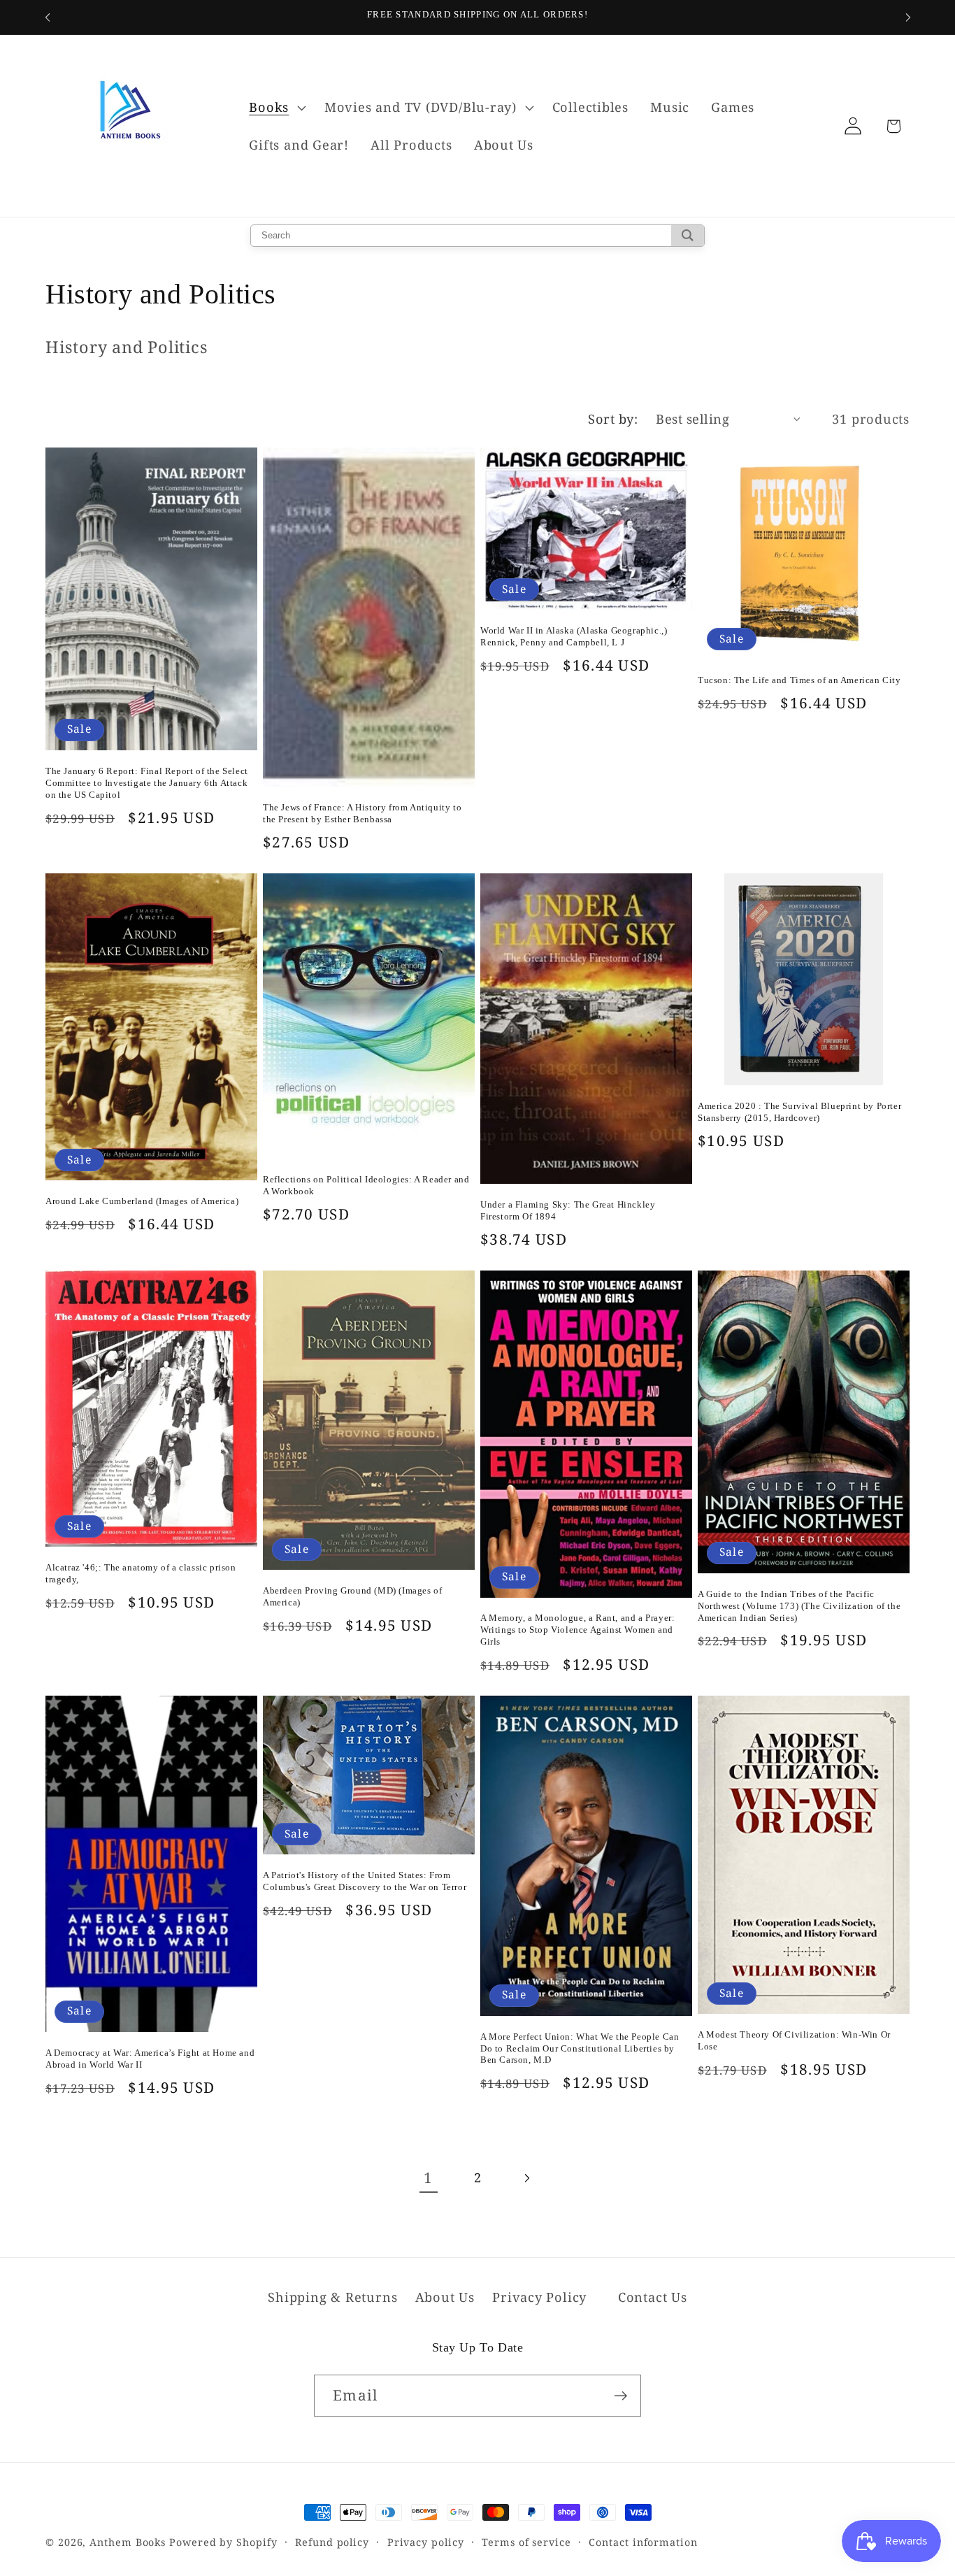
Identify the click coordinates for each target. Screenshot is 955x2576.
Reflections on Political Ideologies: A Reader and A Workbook (366, 1185)
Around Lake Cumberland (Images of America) (142, 1201)
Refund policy (332, 2542)
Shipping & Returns (332, 2297)
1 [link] (428, 2177)
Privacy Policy (539, 2297)
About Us (445, 2297)
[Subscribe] (620, 2396)
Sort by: (613, 419)
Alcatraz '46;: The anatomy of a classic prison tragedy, (141, 1573)
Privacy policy (426, 2542)
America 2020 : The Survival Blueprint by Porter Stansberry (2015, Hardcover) (799, 1112)
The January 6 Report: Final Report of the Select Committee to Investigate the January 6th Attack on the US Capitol (147, 783)
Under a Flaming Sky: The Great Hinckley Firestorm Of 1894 (568, 1210)
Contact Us (653, 2297)
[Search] (688, 236)
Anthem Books (128, 2542)
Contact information (643, 2542)
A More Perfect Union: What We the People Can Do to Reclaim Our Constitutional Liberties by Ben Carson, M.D (580, 2048)
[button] (276, 108)
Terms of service (526, 2542)
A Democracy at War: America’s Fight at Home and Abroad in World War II (150, 2059)
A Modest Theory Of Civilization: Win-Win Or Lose (794, 2040)
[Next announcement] (908, 17)
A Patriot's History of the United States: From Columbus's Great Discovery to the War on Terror (365, 1881)
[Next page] (527, 2178)
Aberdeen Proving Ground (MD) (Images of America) (352, 1596)
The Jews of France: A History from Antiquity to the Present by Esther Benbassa (362, 813)
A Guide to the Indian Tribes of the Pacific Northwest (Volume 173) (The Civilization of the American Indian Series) (799, 1606)
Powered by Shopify (223, 2542)
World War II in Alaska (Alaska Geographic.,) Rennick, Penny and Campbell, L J (574, 636)
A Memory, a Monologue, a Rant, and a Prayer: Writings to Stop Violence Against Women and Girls (577, 1630)
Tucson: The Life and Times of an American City (799, 680)
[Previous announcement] (48, 17)
